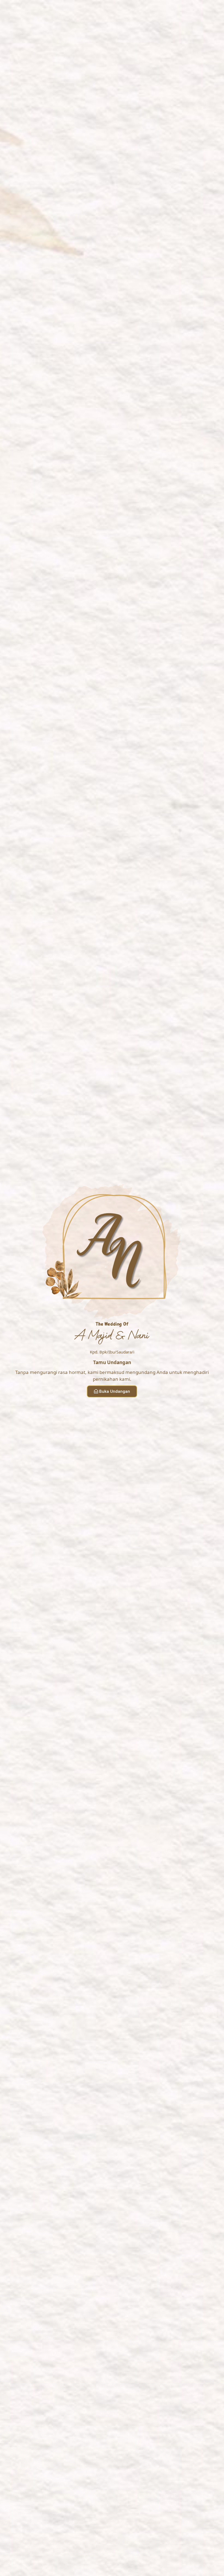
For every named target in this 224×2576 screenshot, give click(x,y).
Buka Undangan (115, 1391)
